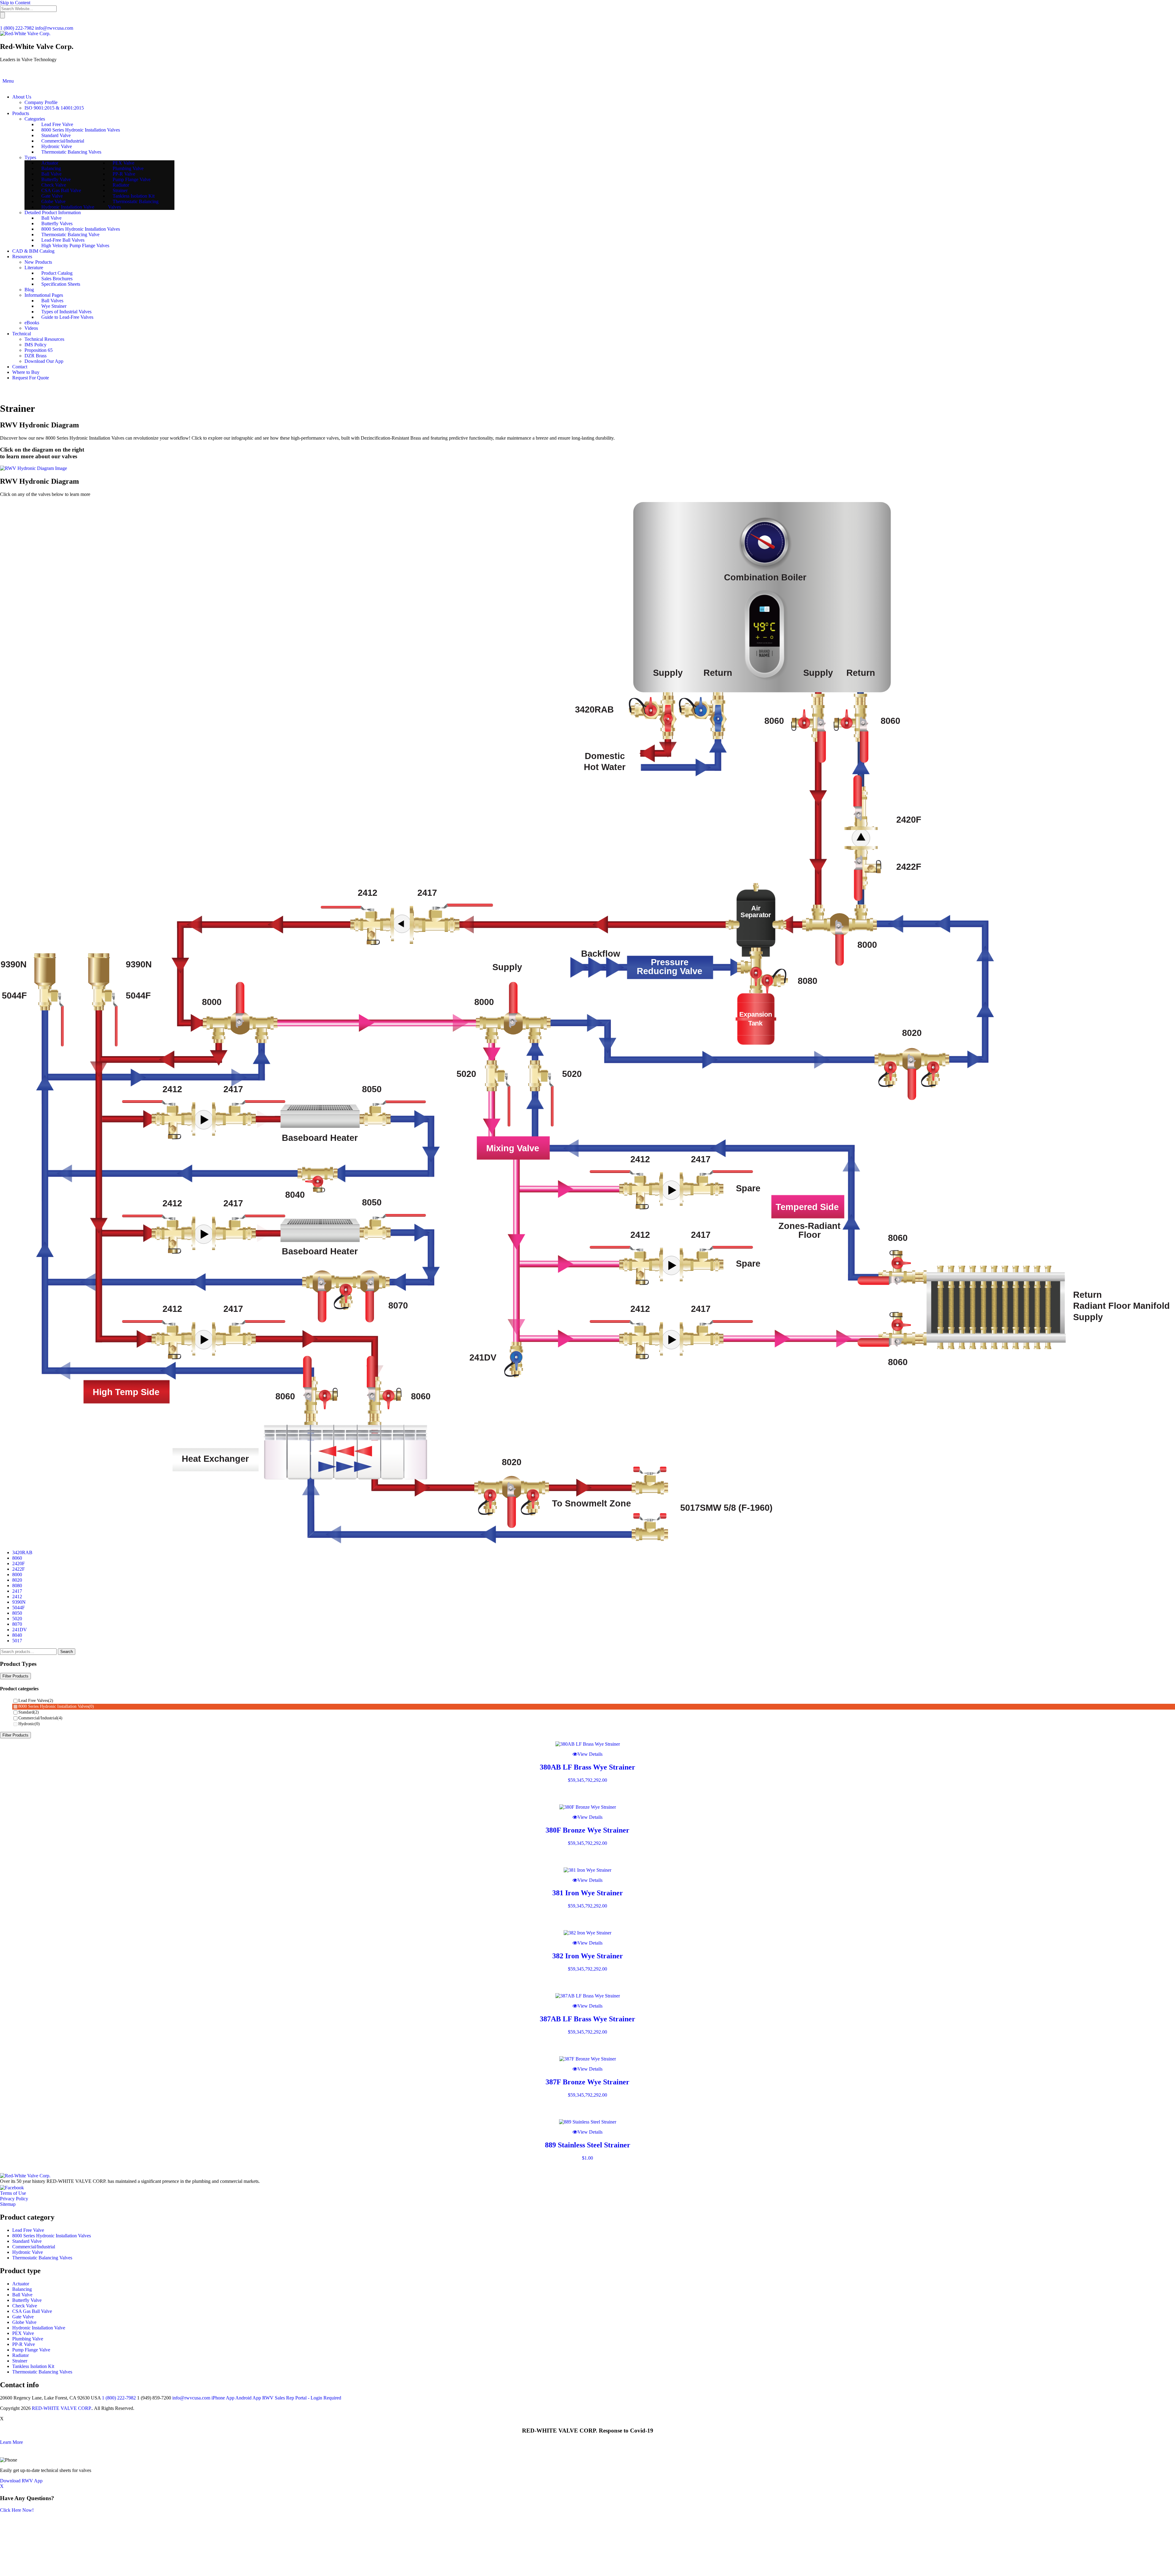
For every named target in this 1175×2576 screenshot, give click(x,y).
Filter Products (15, 1676)
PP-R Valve (24, 2344)
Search (67, 1652)
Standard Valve (27, 2241)
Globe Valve (24, 2322)
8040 (17, 1635)
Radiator (21, 2355)
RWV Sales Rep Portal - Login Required (302, 2398)
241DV (20, 1630)
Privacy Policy (14, 2199)
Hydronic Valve (28, 2252)
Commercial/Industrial (40, 1718)
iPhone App (223, 2398)
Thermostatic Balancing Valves (42, 2258)
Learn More (11, 2442)
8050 (17, 1613)
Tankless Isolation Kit (33, 2366)
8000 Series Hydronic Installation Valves (56, 1706)
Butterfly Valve (27, 2300)
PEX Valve (23, 2333)
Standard (29, 1712)
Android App (248, 2398)
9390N (19, 1602)
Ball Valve (22, 2295)
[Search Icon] (1, 81)
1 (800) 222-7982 (17, 28)
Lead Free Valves (36, 1701)
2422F (19, 1569)
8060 (17, 1558)
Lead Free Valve (28, 2230)
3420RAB (22, 1552)
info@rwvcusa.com (54, 28)
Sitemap (8, 2204)
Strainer (20, 2361)
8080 (17, 1586)
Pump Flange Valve (31, 2350)
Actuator (21, 2284)
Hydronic (29, 1724)
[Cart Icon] (8, 388)
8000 (17, 1575)
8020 (17, 1580)
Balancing (22, 2289)
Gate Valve (23, 2317)
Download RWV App (21, 2481)
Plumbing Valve (28, 2339)
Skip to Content (15, 3)
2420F (19, 1563)
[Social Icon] (3, 388)
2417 (17, 1591)
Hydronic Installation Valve (39, 2328)
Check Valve (25, 2306)
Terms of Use (13, 2193)
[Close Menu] (1, 86)
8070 (17, 1624)
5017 (17, 1641)
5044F (19, 1608)
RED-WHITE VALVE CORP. (62, 2408)
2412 (17, 1597)
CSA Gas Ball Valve (32, 2311)
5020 (17, 1619)
